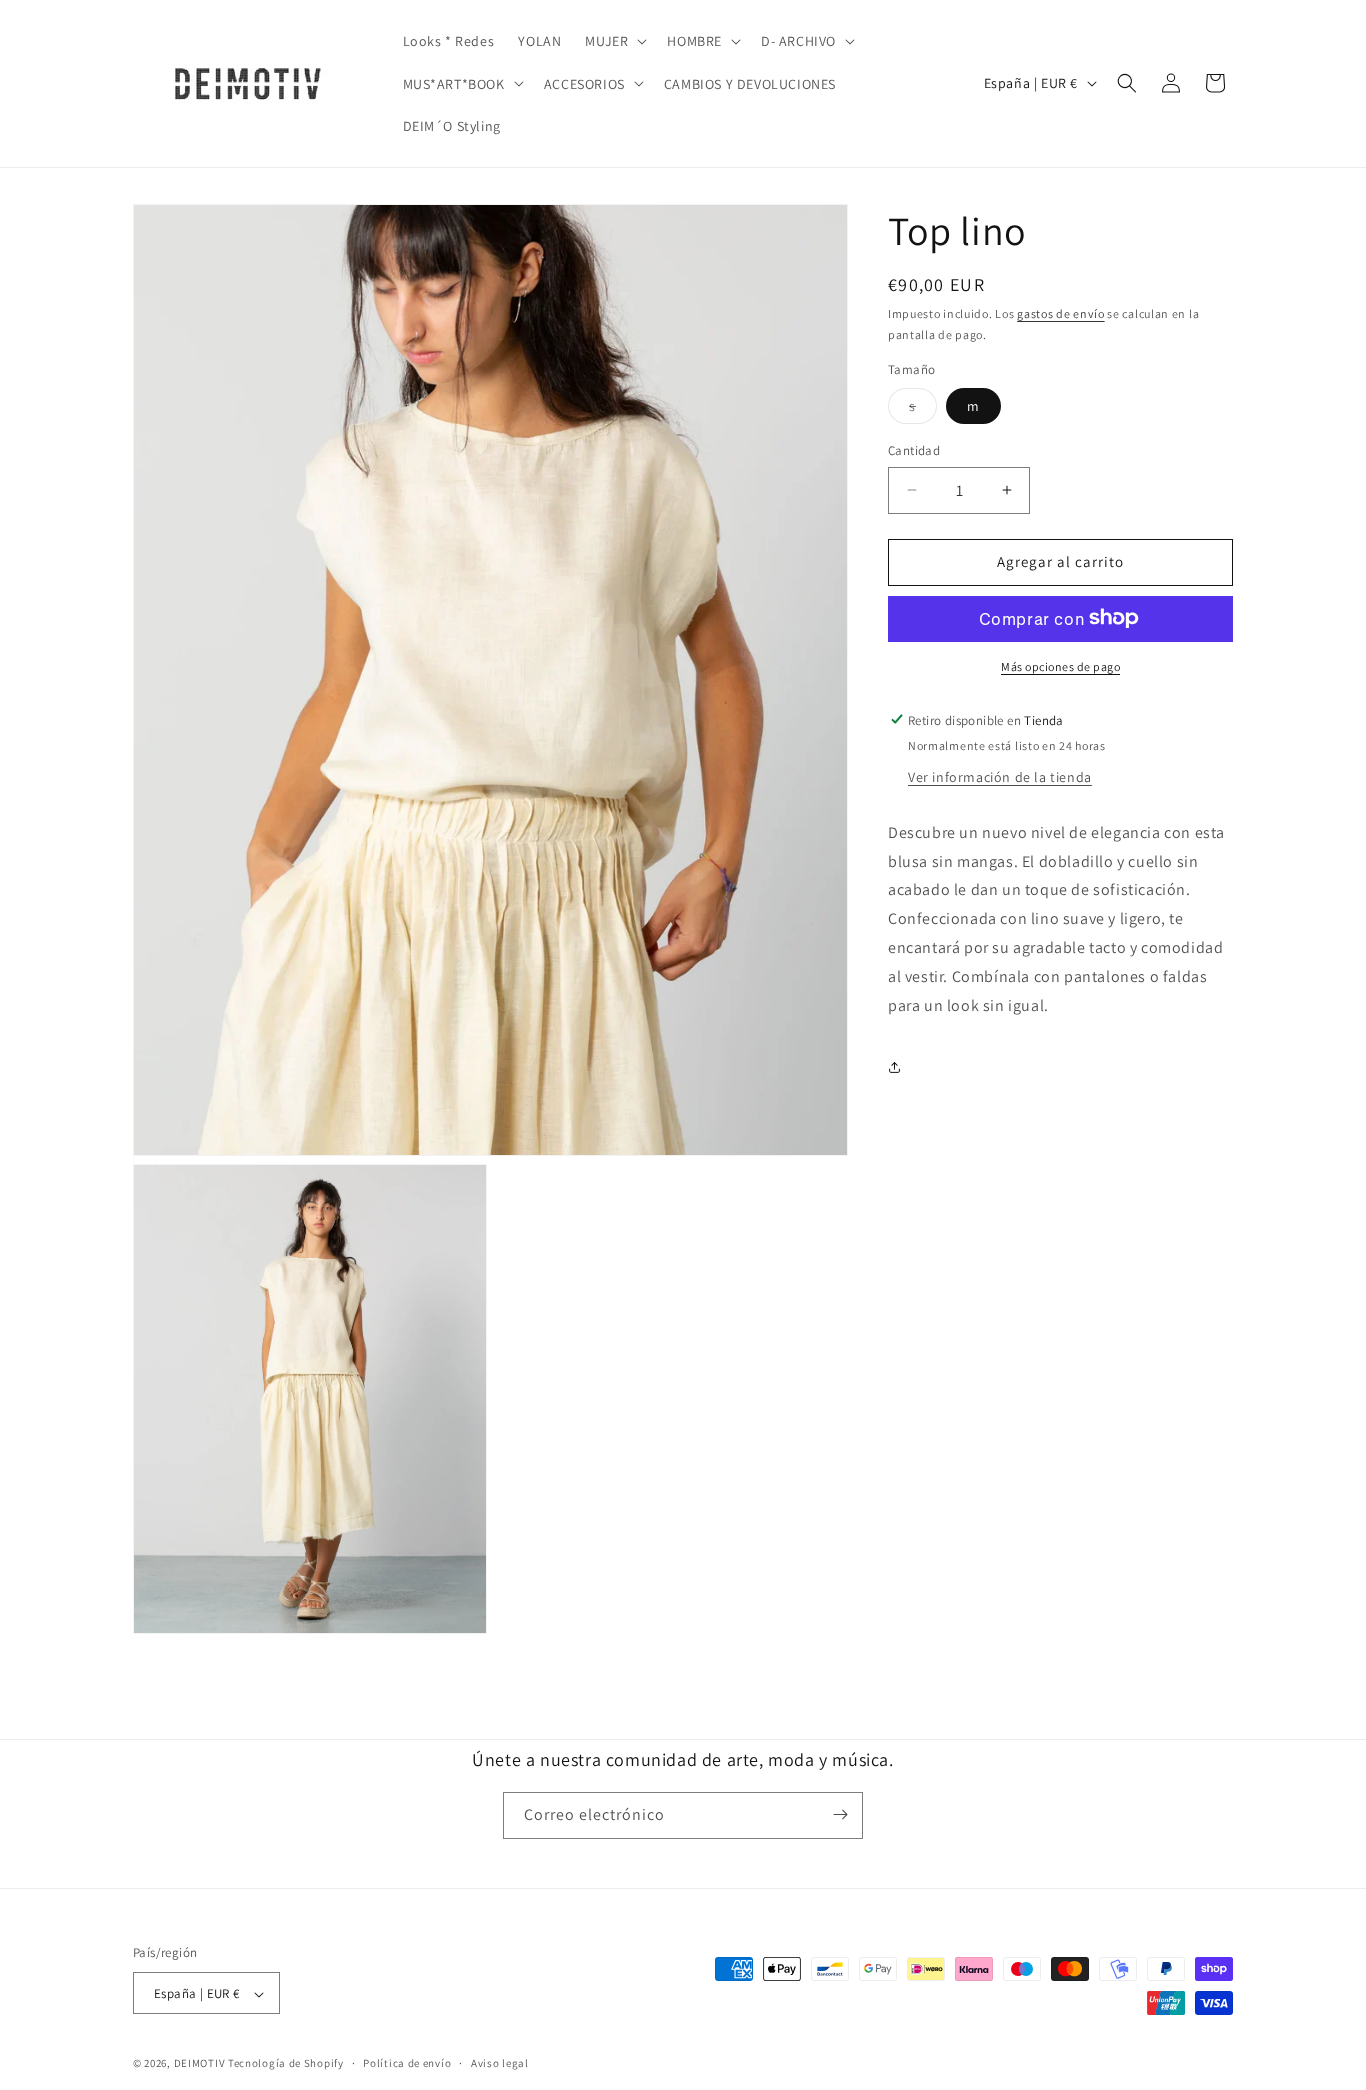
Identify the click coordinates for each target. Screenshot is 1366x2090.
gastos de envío (1061, 313)
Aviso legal (500, 2063)
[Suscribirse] (840, 1814)
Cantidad (914, 450)
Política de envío (407, 2063)
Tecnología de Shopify (286, 2064)
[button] (614, 41)
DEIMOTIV (200, 2064)
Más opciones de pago (1060, 665)
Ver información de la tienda (1000, 776)
